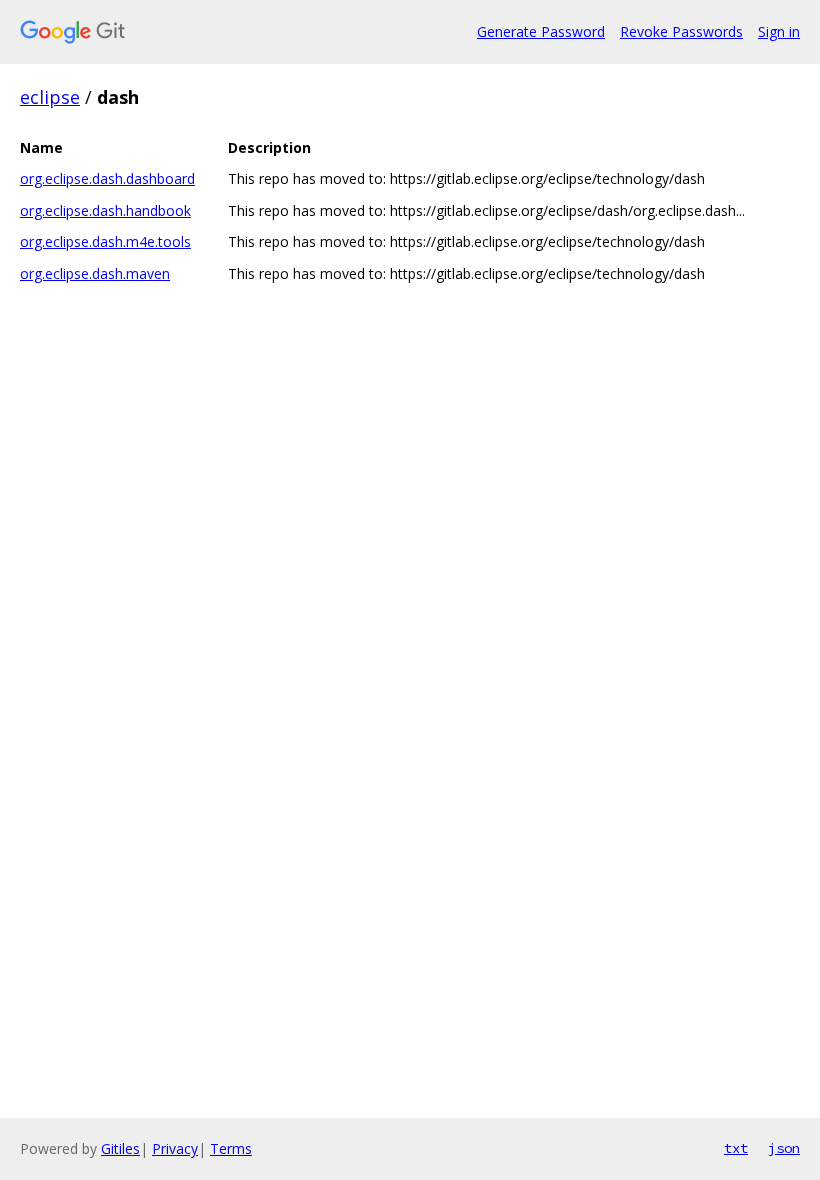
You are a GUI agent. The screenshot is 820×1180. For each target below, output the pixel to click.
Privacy (175, 1148)
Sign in (779, 31)
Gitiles (120, 1148)
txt (736, 1148)
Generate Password (541, 31)
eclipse (50, 97)
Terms (231, 1148)
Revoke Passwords (681, 31)
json (784, 1148)
